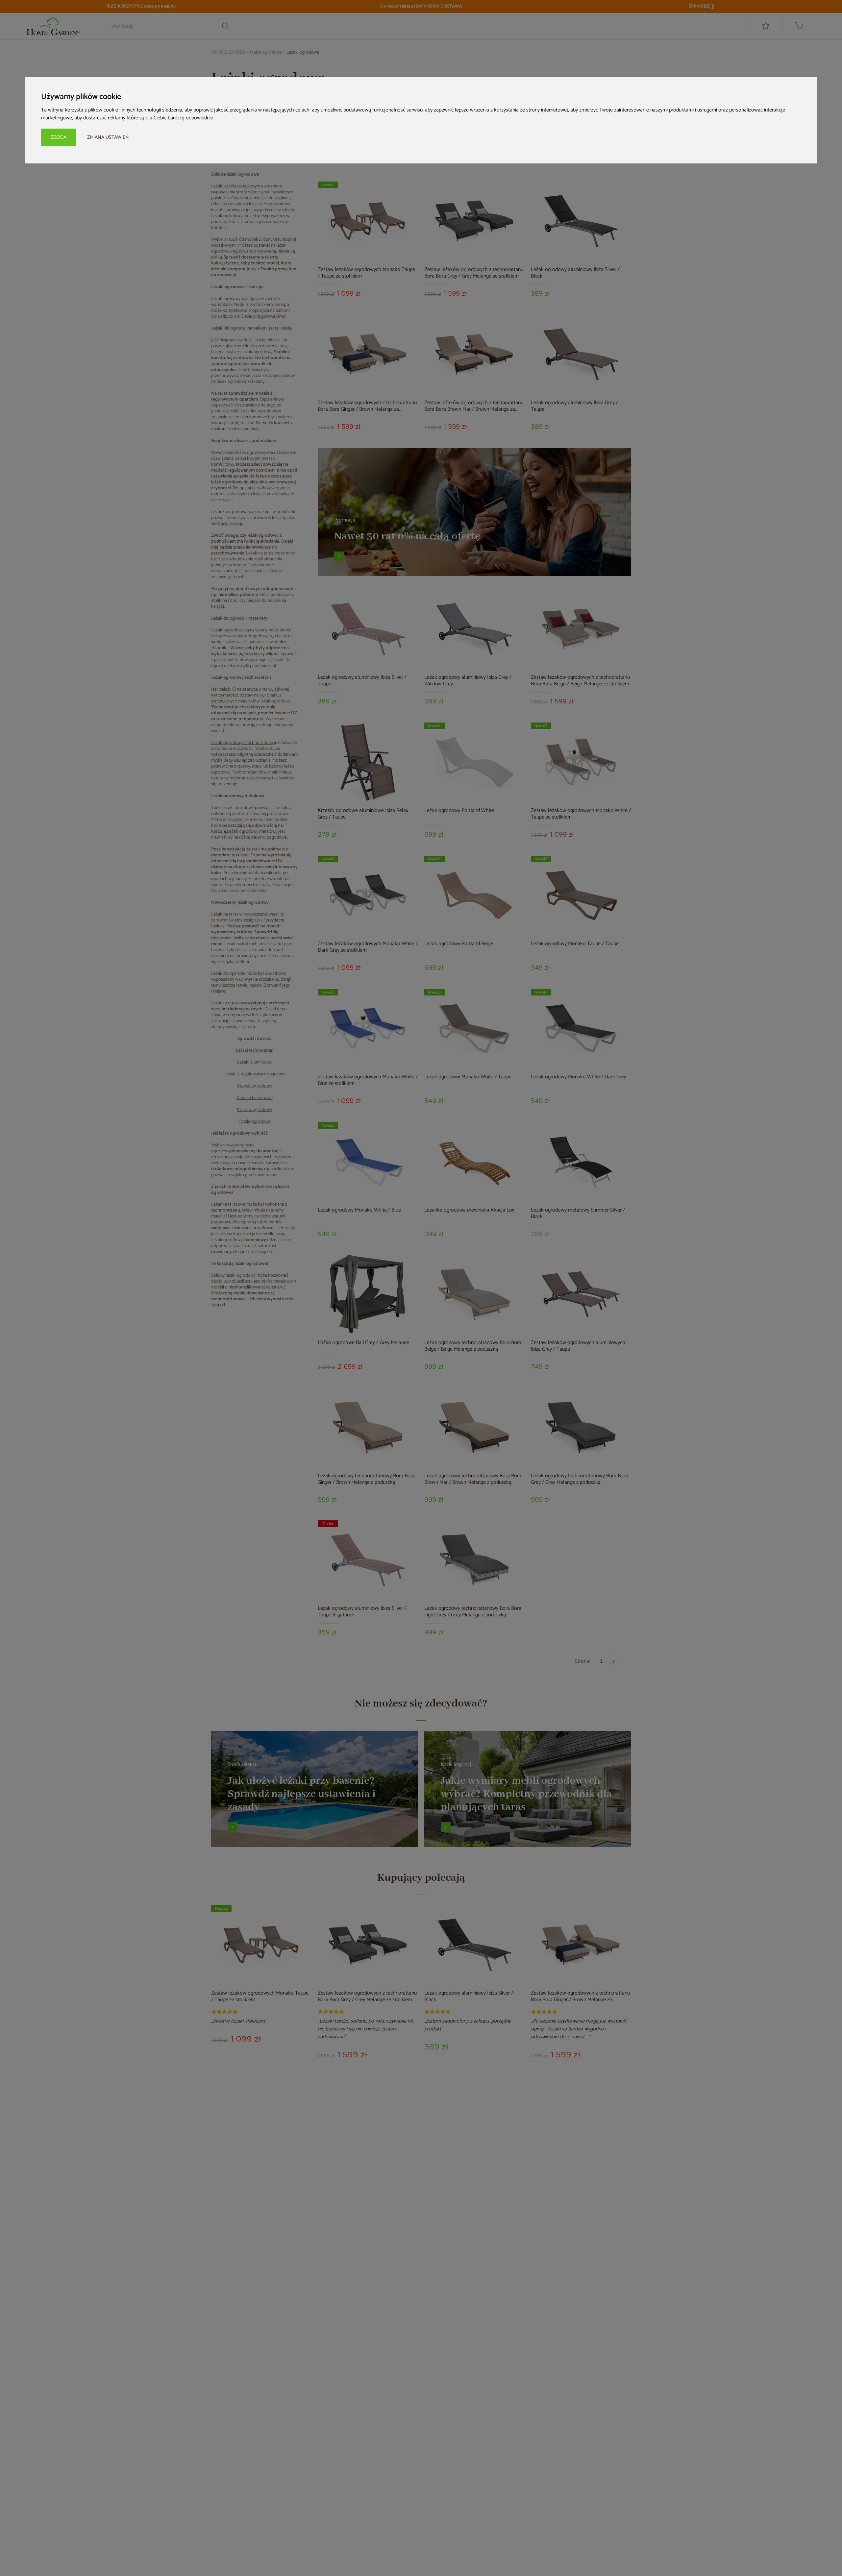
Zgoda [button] (59, 137)
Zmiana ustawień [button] (108, 137)
